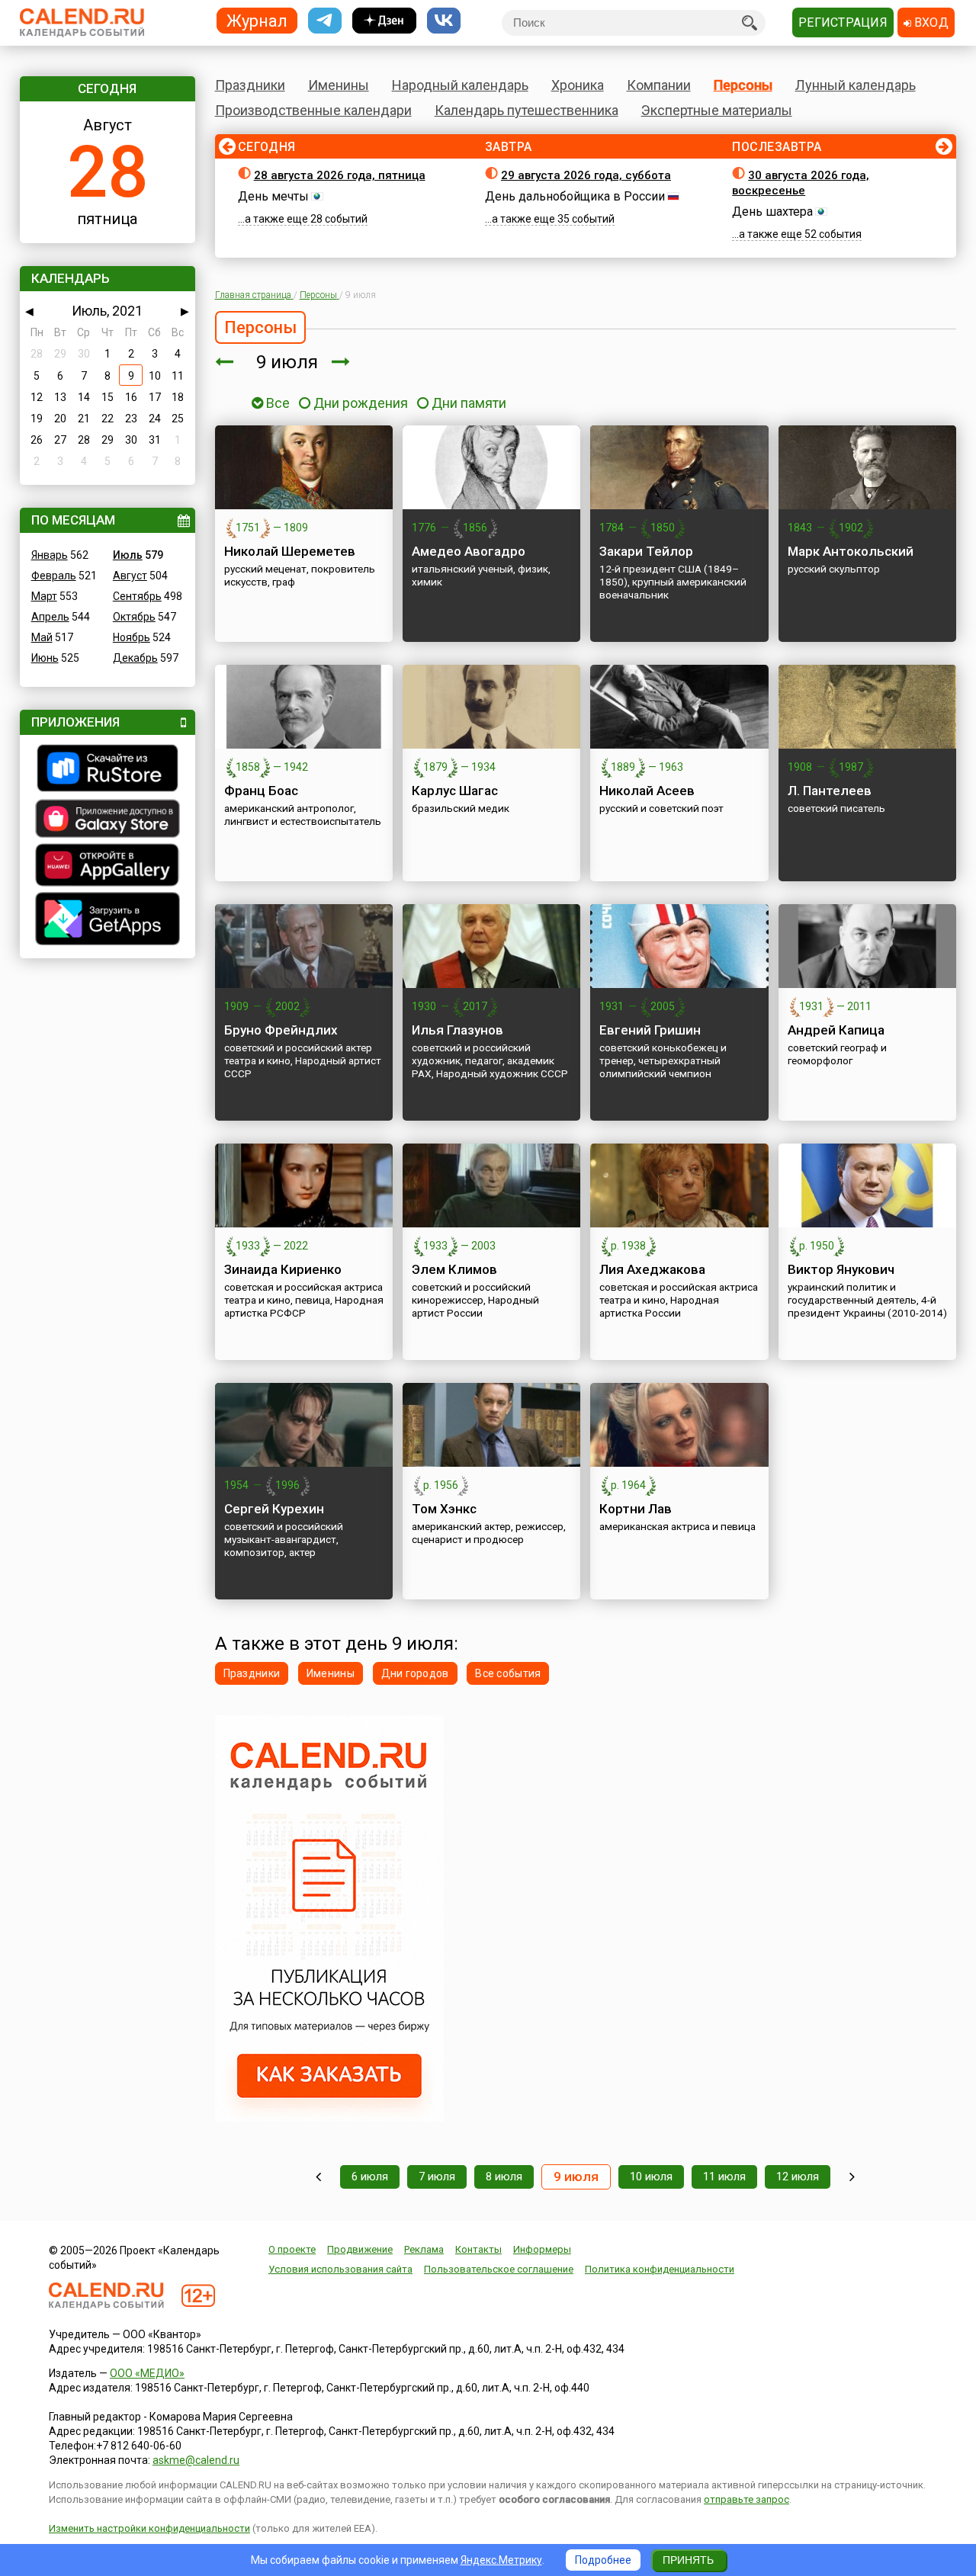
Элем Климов (454, 1269)
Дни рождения (361, 403)
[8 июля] (224, 362)
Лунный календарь (856, 85)
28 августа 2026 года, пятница (340, 175)
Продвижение (360, 2249)
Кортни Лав (636, 1509)
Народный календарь (460, 85)
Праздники (250, 85)
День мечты (273, 196)
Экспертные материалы (717, 110)
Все (276, 403)
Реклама (424, 2249)
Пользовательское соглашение (499, 2269)
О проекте (292, 2249)
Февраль (54, 576)
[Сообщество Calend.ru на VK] (444, 21)
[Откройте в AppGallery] (108, 867)
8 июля (504, 2177)
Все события (508, 1673)
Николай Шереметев (290, 551)
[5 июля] (318, 2177)
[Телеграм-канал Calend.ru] (325, 21)
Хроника (578, 85)
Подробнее (603, 2560)
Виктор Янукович (841, 1269)
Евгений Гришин (650, 1030)
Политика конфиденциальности (660, 2269)
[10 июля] (341, 362)
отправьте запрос (746, 2499)
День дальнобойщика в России (575, 196)
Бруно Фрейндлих (281, 1030)
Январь (50, 555)
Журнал (257, 20)
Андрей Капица (836, 1030)
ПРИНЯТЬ (688, 2560)
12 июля (798, 2177)
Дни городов (415, 1673)
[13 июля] (852, 2177)
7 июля (437, 2177)
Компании (659, 85)
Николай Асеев (647, 791)
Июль (128, 555)
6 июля (370, 2177)
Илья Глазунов (457, 1030)
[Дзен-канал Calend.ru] (384, 21)
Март (44, 596)
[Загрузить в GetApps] (108, 921)
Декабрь (135, 658)
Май (42, 637)
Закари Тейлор (646, 551)
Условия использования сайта (340, 2269)
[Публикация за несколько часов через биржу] (329, 2118)
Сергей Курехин (274, 1509)
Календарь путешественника (527, 110)
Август (130, 576)
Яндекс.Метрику (501, 2560)
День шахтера (772, 212)
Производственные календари (313, 110)
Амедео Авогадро (469, 551)
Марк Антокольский (851, 551)
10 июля (651, 2177)
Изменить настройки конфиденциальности (149, 2528)
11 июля (724, 2177)
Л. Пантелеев (830, 791)
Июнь (45, 658)
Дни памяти (469, 403)
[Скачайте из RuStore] (108, 770)
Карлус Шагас (455, 791)
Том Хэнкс (444, 1509)
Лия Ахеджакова (652, 1269)
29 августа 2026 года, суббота (586, 175)
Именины (339, 85)
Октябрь (134, 617)
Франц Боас (261, 791)
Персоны (743, 85)
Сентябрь (137, 596)
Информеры (542, 2249)
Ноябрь (132, 637)
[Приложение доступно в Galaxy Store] (108, 820)
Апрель (50, 617)
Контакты (478, 2249)
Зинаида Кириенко (283, 1269)
